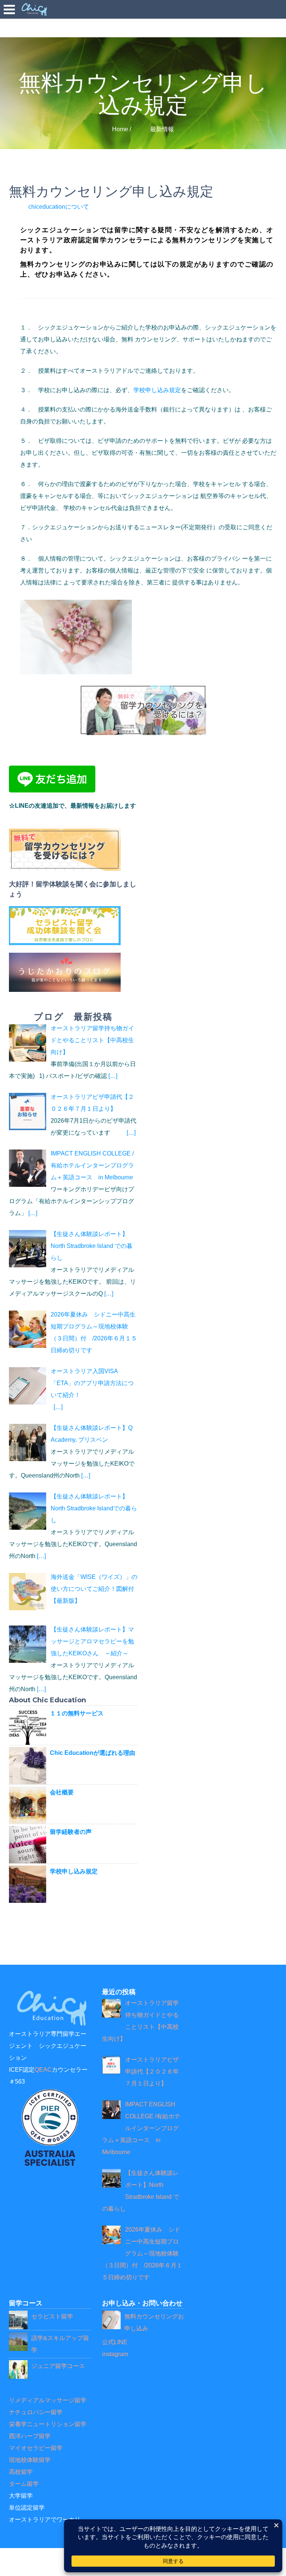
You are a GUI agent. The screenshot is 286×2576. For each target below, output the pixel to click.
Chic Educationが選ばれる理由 (93, 1753)
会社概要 (62, 1792)
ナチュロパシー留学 (36, 2412)
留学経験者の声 (71, 1832)
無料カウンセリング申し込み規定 (111, 191)
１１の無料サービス (77, 1713)
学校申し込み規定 (157, 390)
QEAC (43, 2070)
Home (120, 129)
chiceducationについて (59, 207)
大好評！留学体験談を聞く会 (53, 884)
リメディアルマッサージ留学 (48, 2400)
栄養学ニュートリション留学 (48, 2424)
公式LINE (115, 2342)
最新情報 (162, 129)
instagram (115, 2354)
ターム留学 (24, 2484)
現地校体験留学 (30, 2460)
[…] (113, 1076)
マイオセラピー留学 (36, 2448)
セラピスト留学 (52, 2316)
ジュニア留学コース (58, 2366)
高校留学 (21, 2472)
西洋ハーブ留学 (30, 2436)
